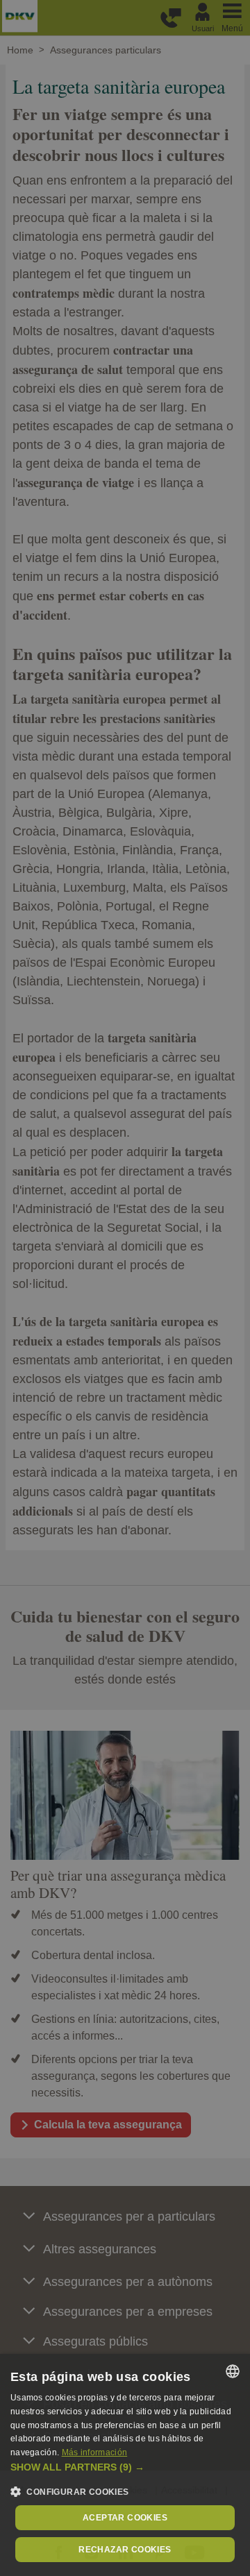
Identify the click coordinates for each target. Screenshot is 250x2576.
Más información (95, 2452)
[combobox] (233, 2371)
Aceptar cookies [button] (125, 2518)
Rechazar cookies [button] (125, 2550)
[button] (125, 2467)
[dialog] (125, 2465)
